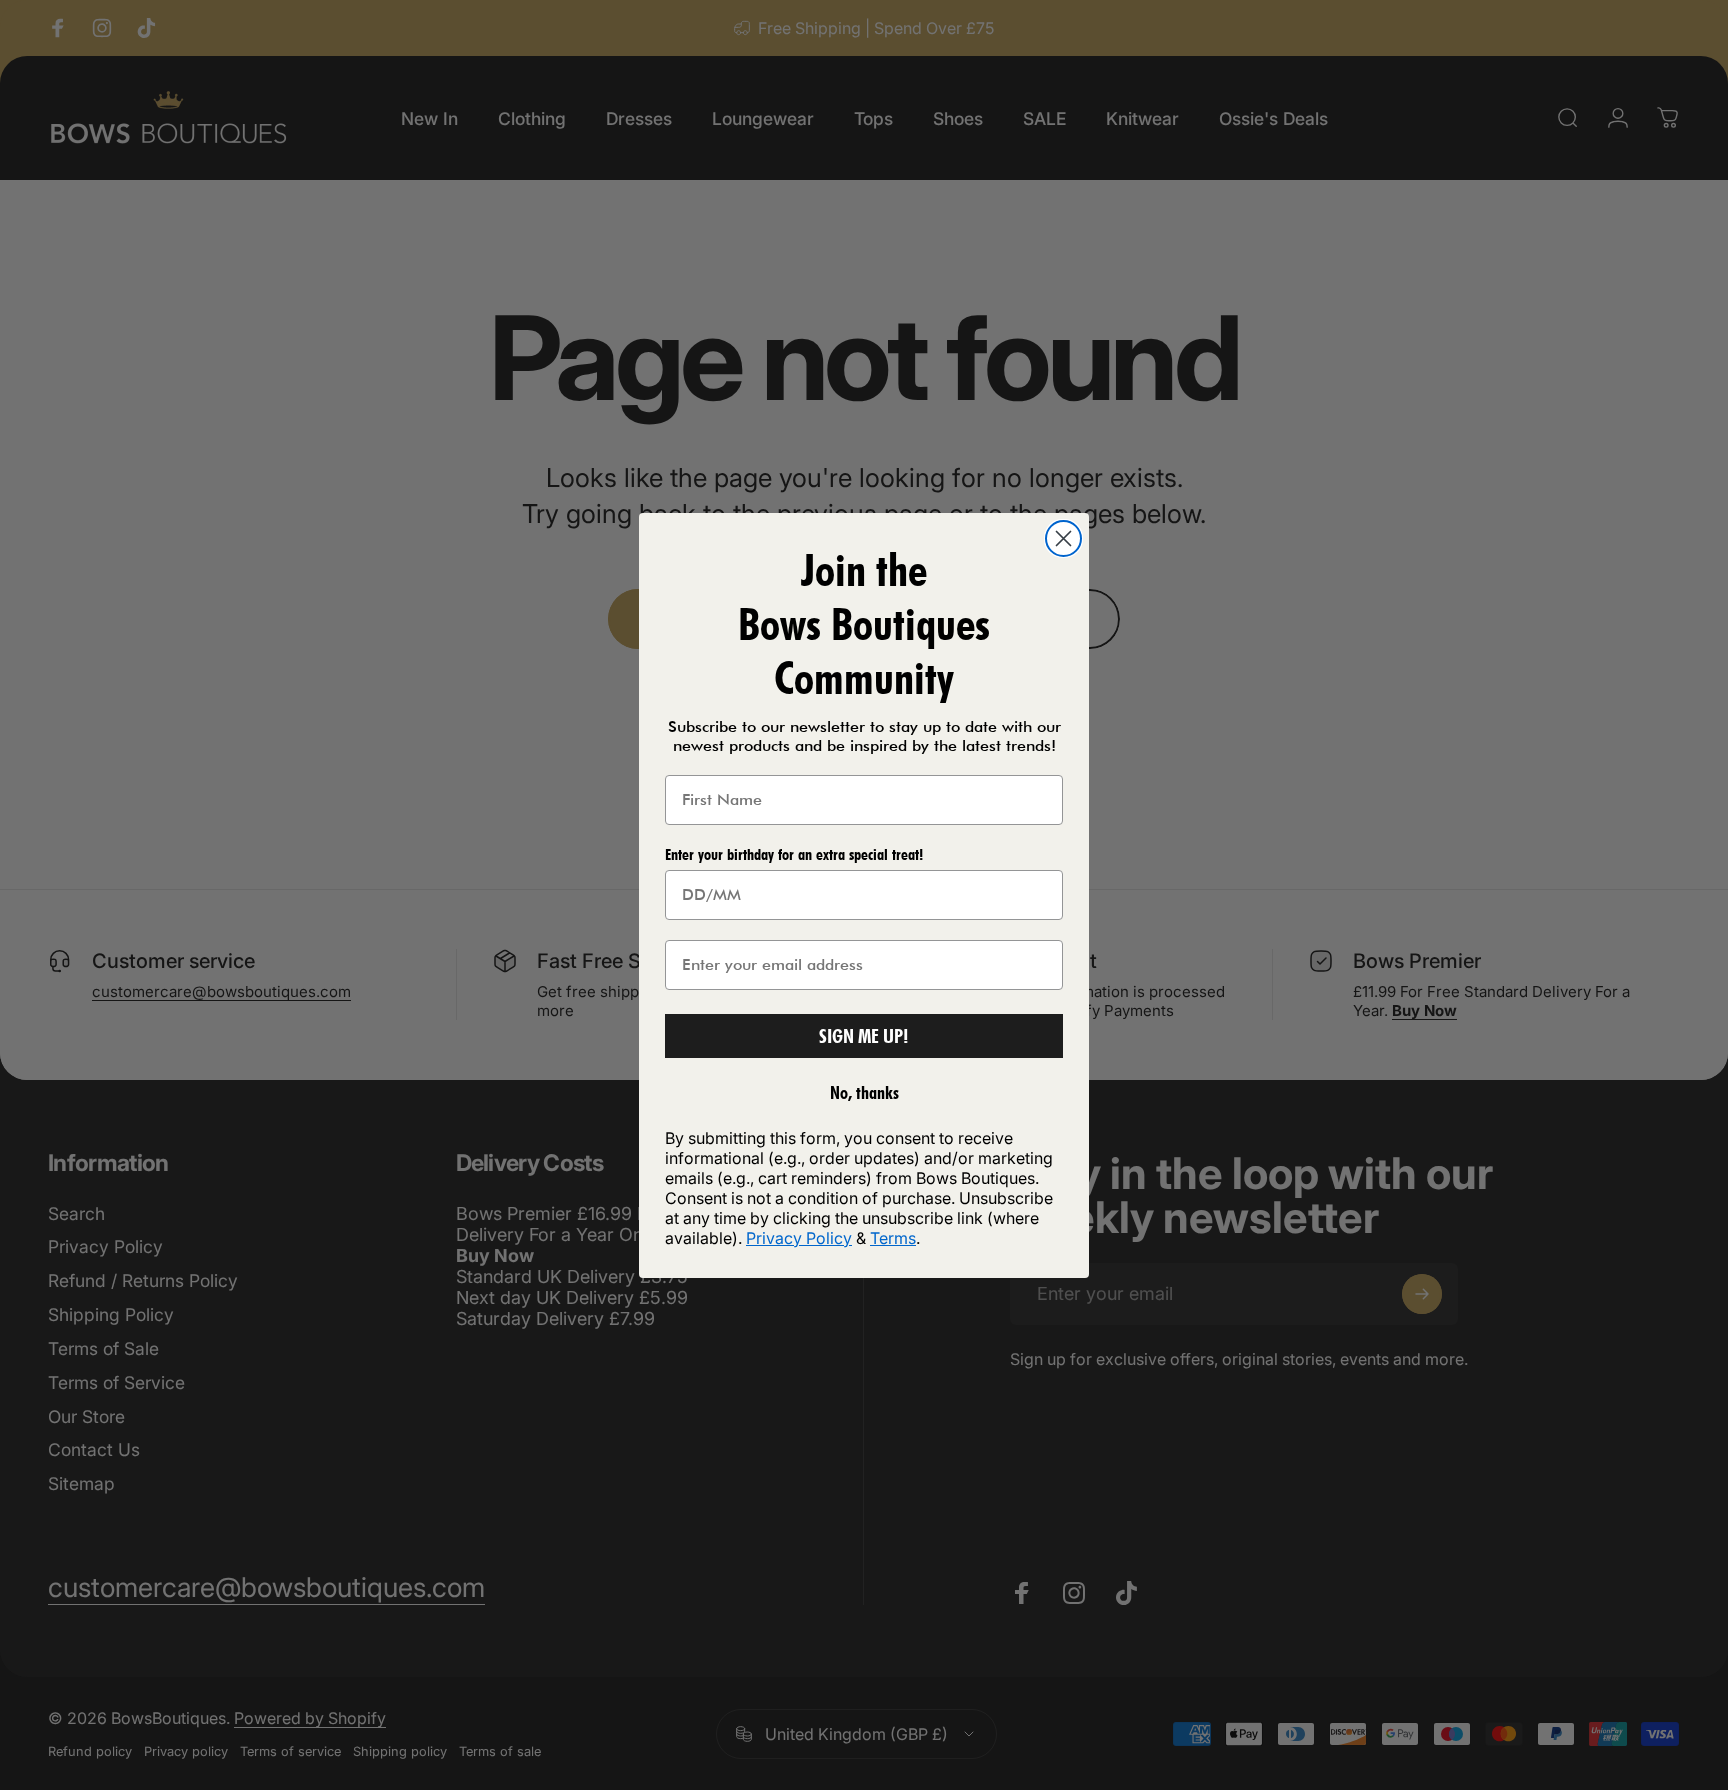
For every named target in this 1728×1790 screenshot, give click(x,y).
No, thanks (864, 1092)
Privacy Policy (799, 1238)
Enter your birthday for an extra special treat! (794, 854)
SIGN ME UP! (864, 1036)
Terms (893, 1238)
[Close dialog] (1063, 538)
